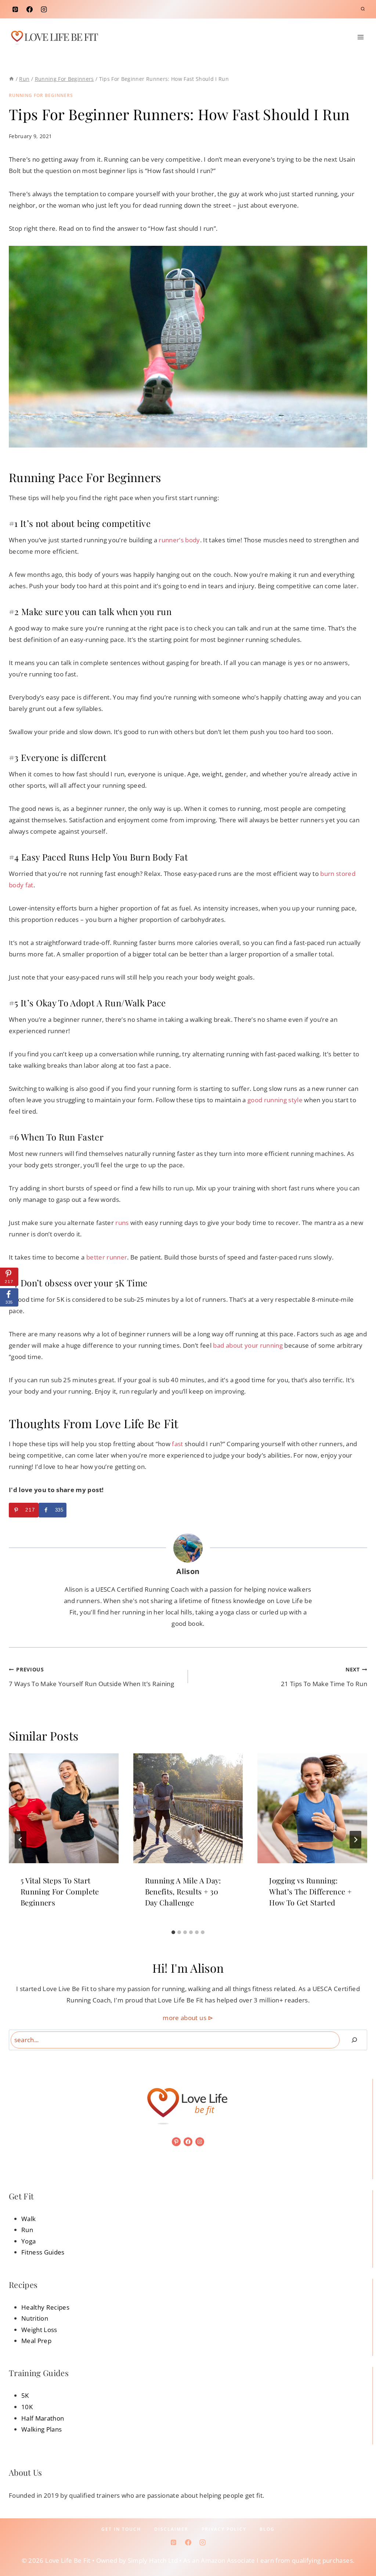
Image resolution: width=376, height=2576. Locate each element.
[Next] (355, 1840)
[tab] (173, 1932)
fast (177, 1444)
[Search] (354, 2040)
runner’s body (179, 540)
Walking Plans (41, 2429)
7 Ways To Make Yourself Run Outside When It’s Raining (91, 1677)
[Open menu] (360, 37)
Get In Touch (121, 2529)
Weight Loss (39, 2330)
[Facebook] (29, 9)
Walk (28, 2219)
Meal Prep (36, 2341)
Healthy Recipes (45, 2307)
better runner (107, 1257)
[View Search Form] (363, 9)
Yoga (28, 2241)
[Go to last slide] (21, 1840)
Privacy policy (224, 2529)
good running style (275, 1100)
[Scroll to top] (359, 2548)
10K (27, 2407)
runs (122, 1223)
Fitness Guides (43, 2252)
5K (25, 2395)
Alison (188, 1571)
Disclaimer (171, 2529)
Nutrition (35, 2318)
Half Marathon (43, 2418)
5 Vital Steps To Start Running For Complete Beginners (60, 1891)
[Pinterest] (15, 9)
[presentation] (64, 1808)
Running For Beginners (41, 95)
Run (27, 2230)
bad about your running (248, 1345)
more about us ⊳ (188, 2018)
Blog (267, 2529)
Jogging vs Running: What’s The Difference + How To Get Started (310, 1891)
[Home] (11, 79)
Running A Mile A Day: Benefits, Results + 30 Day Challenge (183, 1891)
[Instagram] (44, 9)
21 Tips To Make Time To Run (324, 1677)
